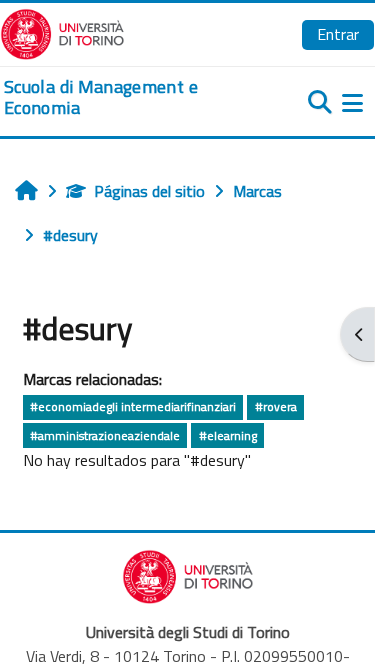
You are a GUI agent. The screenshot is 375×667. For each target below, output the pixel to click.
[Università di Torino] (62, 32)
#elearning (228, 435)
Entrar (338, 34)
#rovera (276, 406)
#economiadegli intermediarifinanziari (133, 406)
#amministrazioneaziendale (105, 435)
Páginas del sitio (149, 191)
